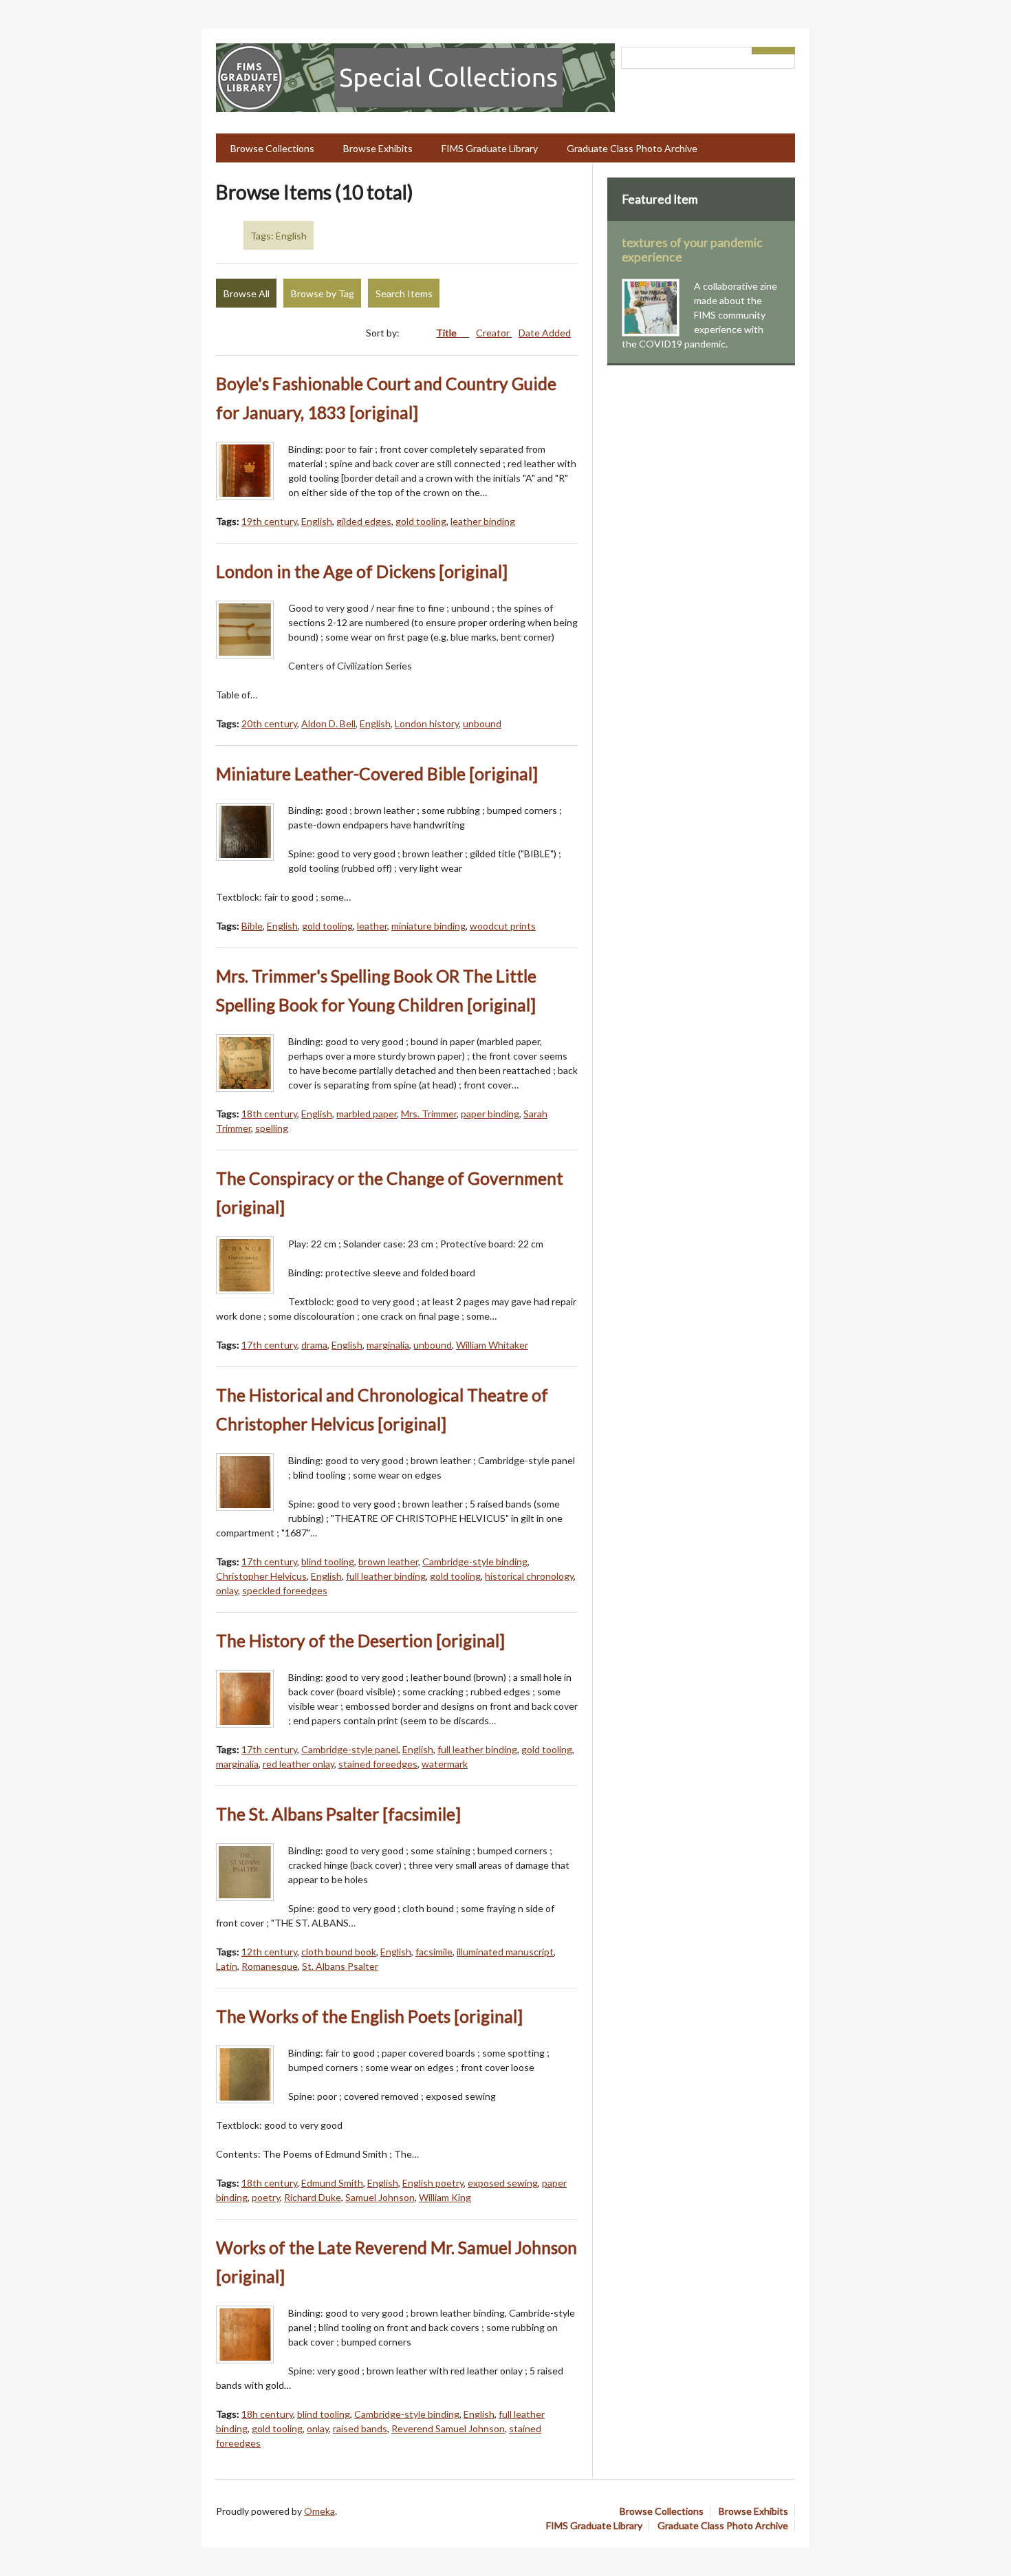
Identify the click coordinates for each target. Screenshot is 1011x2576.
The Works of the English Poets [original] (369, 2016)
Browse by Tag (323, 293)
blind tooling (328, 1561)
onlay (227, 1590)
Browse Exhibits (378, 148)
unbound (482, 723)
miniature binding (428, 926)
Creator (494, 333)
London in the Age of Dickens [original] (362, 571)
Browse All (247, 293)
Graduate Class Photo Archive (632, 148)
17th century (269, 1345)
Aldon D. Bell (328, 723)
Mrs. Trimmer (429, 1114)
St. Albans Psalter (340, 1966)
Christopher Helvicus (261, 1576)
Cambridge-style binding (475, 1561)
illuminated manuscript (505, 1952)
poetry (266, 2197)
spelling (272, 1128)
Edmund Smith (332, 2183)
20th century (269, 723)
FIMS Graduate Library (490, 148)
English (317, 521)
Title (447, 333)
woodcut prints (503, 926)
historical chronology (529, 1576)
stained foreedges (378, 1764)
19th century (269, 521)
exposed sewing (503, 2183)
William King (445, 2197)
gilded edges (364, 521)
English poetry (433, 2183)
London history (427, 723)
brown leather (388, 1561)
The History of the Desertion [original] (360, 1641)
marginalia (388, 1345)
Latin (227, 1966)
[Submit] (785, 51)
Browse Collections (272, 148)
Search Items (404, 293)
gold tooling (421, 521)
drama (314, 1345)
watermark (445, 1764)
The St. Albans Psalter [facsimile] (338, 1814)
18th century (269, 1114)
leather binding (483, 521)
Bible (252, 926)
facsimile (434, 1952)
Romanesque (270, 1966)
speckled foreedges (285, 1590)
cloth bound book (339, 1952)
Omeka (319, 2511)
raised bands (360, 2428)
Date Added (545, 333)
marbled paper (367, 1114)
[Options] (763, 51)
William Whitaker (492, 1345)
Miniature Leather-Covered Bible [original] (377, 774)
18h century (267, 2414)
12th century (269, 1952)
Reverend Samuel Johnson (448, 2428)
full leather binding (386, 1576)
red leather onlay (298, 1764)
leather (372, 926)
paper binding (490, 1114)
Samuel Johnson (380, 2197)
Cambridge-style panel (350, 1749)
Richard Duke (313, 2197)
